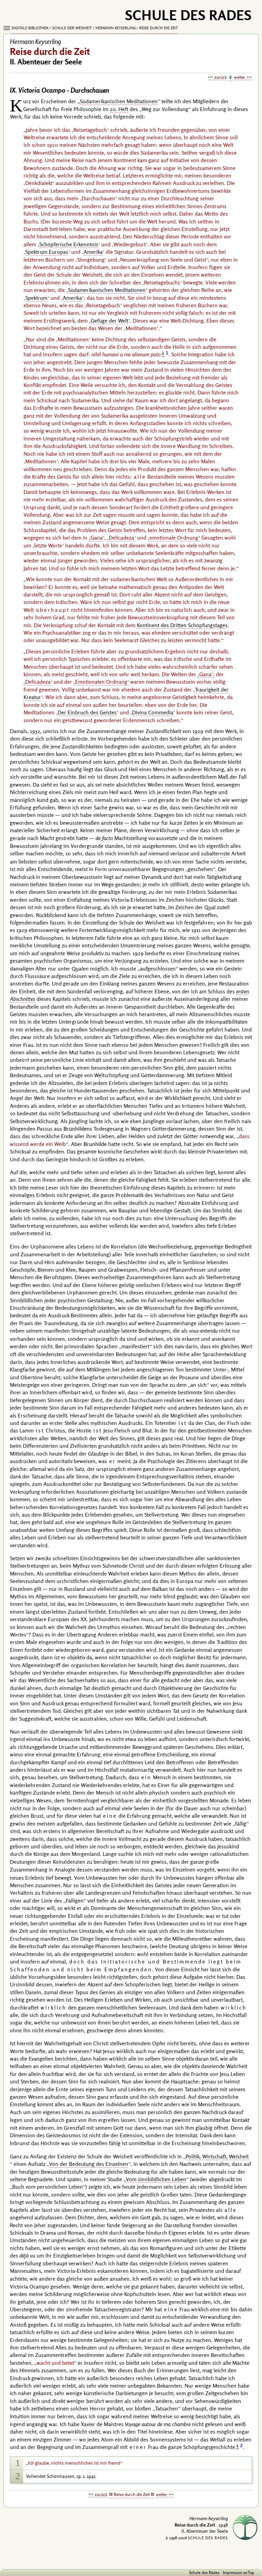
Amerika (93, 252)
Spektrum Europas (47, 252)
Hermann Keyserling (116, 28)
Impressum (232, 2572)
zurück (221, 77)
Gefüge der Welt (110, 321)
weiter (240, 77)
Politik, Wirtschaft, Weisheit (217, 2156)
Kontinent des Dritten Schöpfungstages (182, 625)
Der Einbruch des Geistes (87, 712)
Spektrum (36, 298)
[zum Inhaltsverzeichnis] (230, 78)
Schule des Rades (204, 2572)
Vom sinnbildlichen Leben (156, 2179)
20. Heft (119, 109)
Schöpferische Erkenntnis (69, 244)
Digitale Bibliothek (30, 28)
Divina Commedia (153, 712)
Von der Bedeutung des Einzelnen (89, 2164)
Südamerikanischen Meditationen (119, 101)
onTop (249, 2572)
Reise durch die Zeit (158, 28)
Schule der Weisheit (72, 28)
